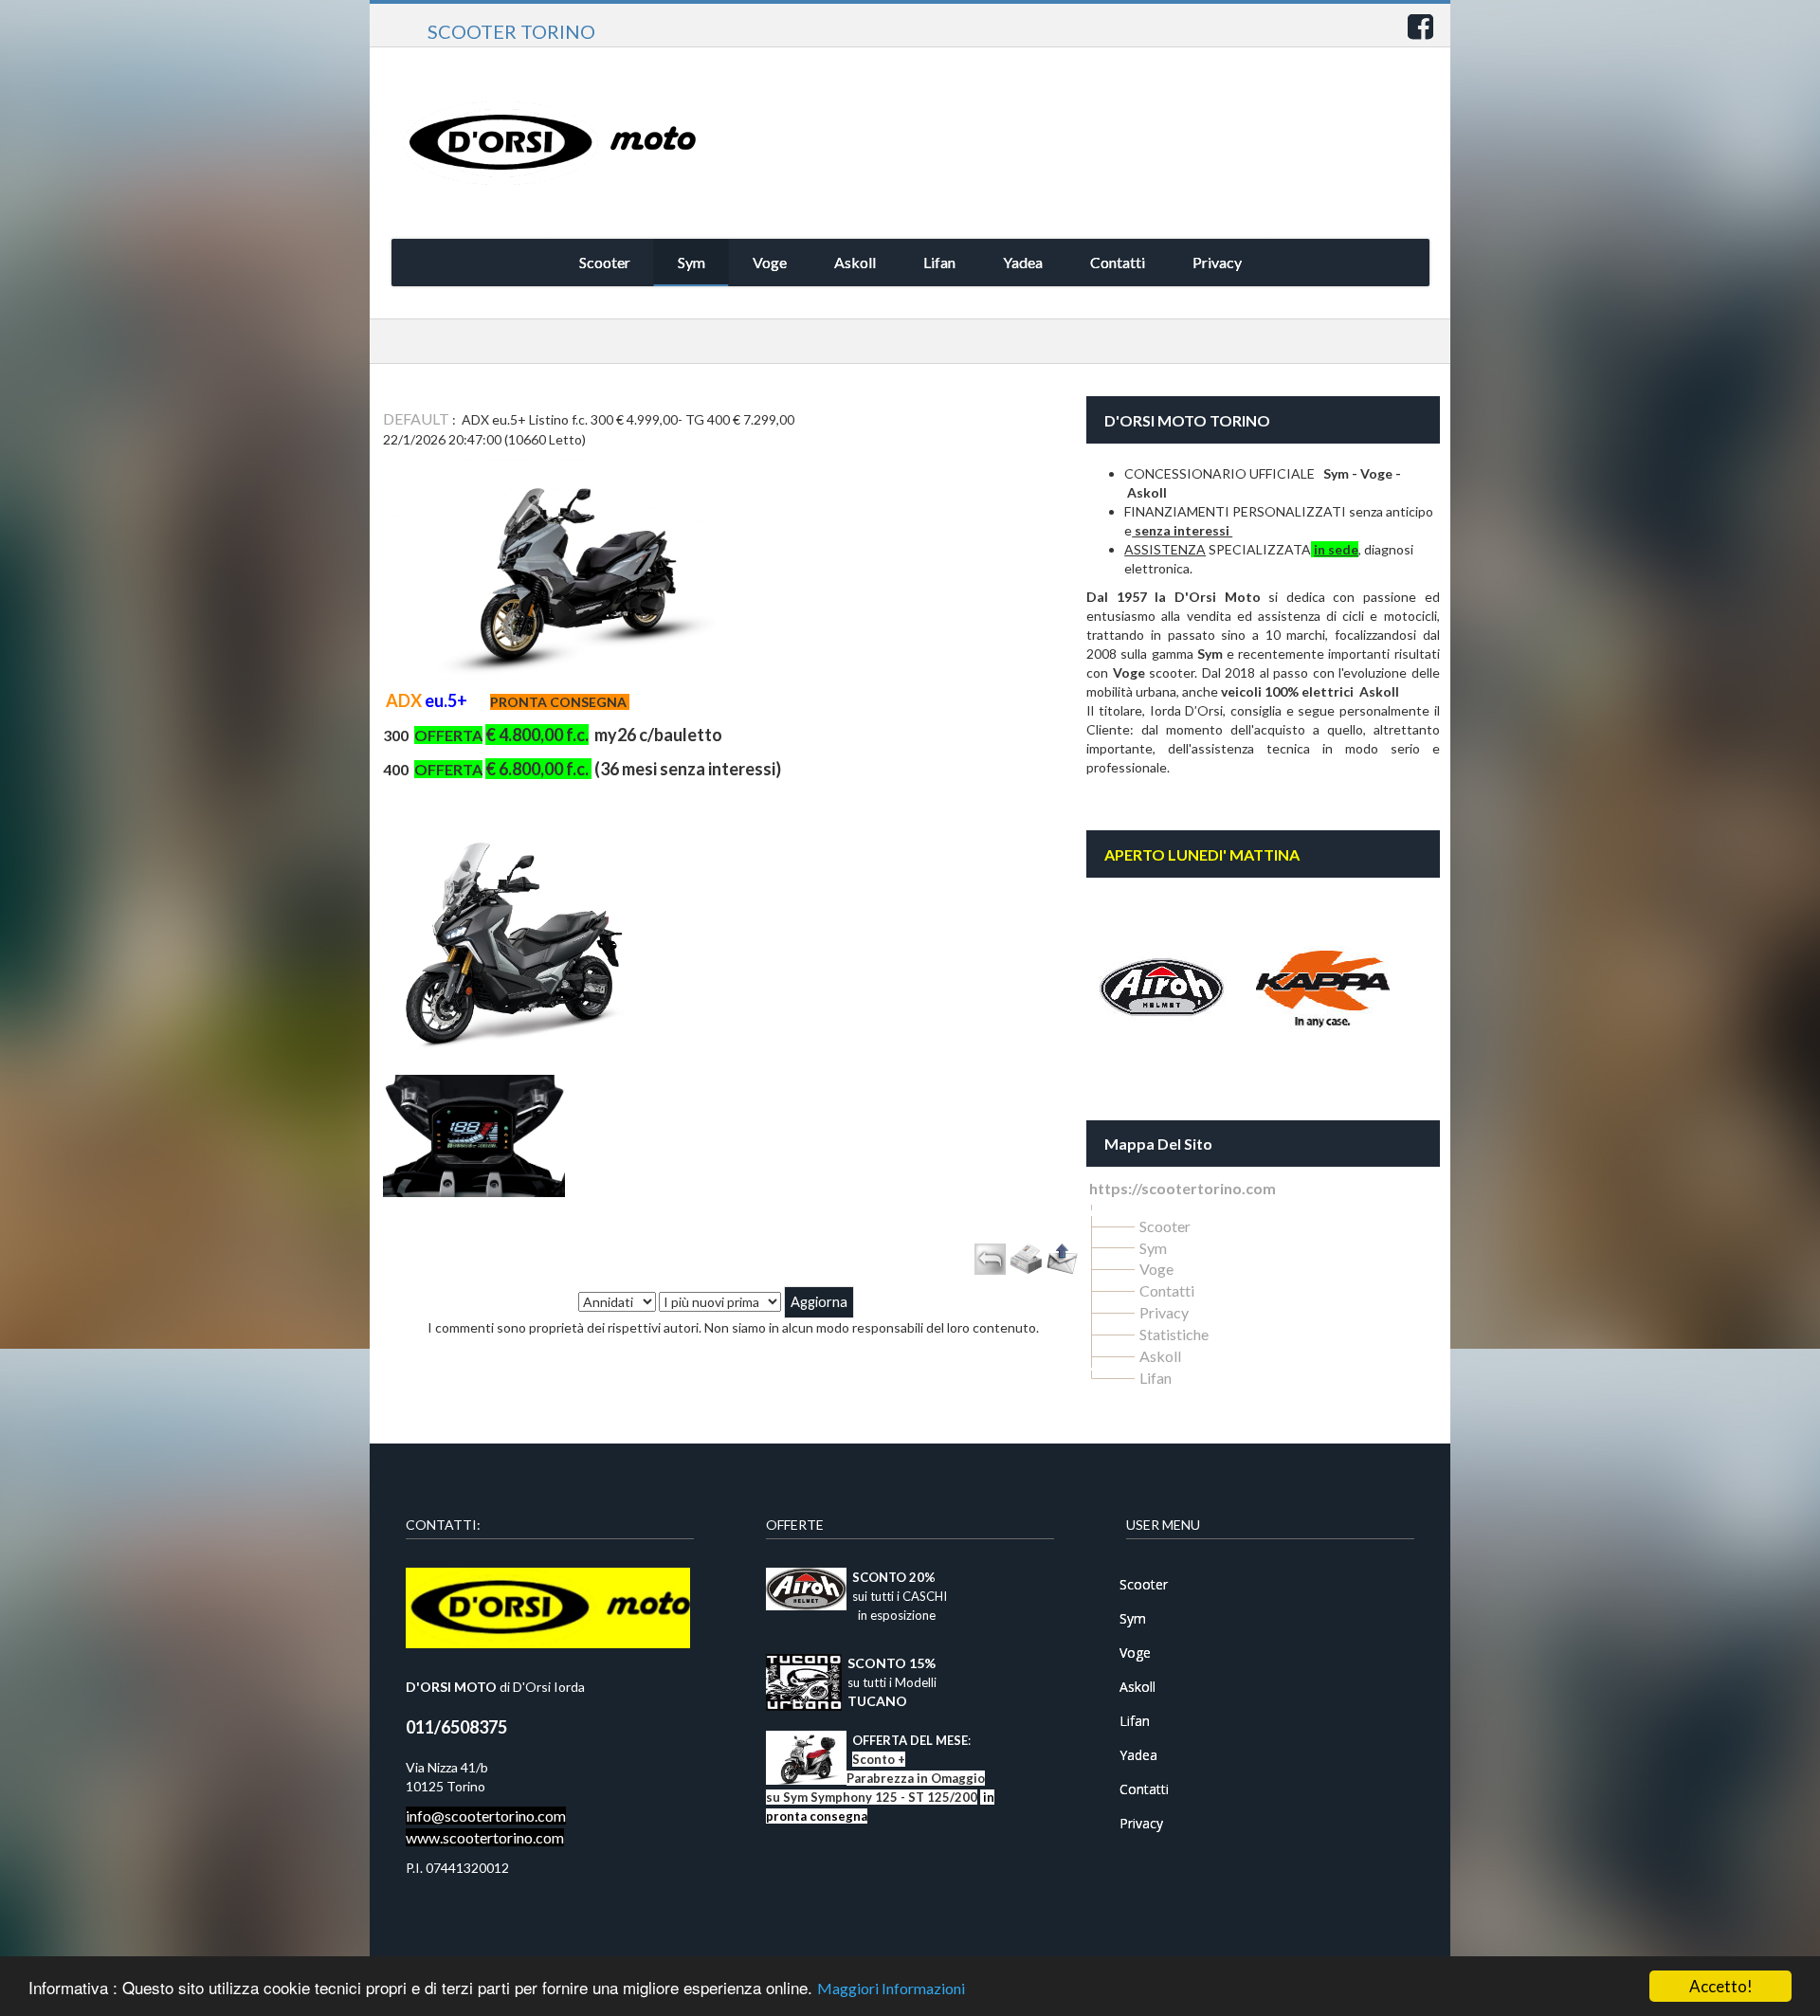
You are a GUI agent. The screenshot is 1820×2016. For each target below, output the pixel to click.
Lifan (1156, 1378)
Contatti (1167, 1290)
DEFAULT (416, 418)
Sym (1153, 1248)
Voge (1156, 1269)
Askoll (1160, 1356)
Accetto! (1721, 1986)
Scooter (1165, 1226)
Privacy (1164, 1312)
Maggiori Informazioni (891, 1988)
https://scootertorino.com (1183, 1188)
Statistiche (1174, 1334)
